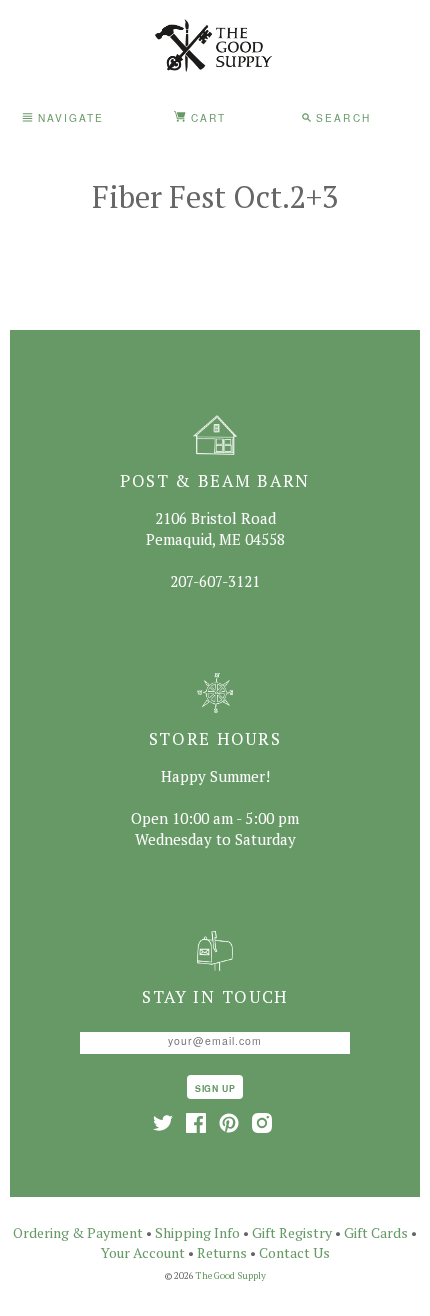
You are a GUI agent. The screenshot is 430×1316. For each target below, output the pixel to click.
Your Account (143, 1252)
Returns (222, 1252)
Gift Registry (292, 1232)
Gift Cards (376, 1232)
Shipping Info (197, 1232)
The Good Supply (231, 1275)
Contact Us (294, 1252)
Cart (206, 117)
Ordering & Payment (78, 1232)
